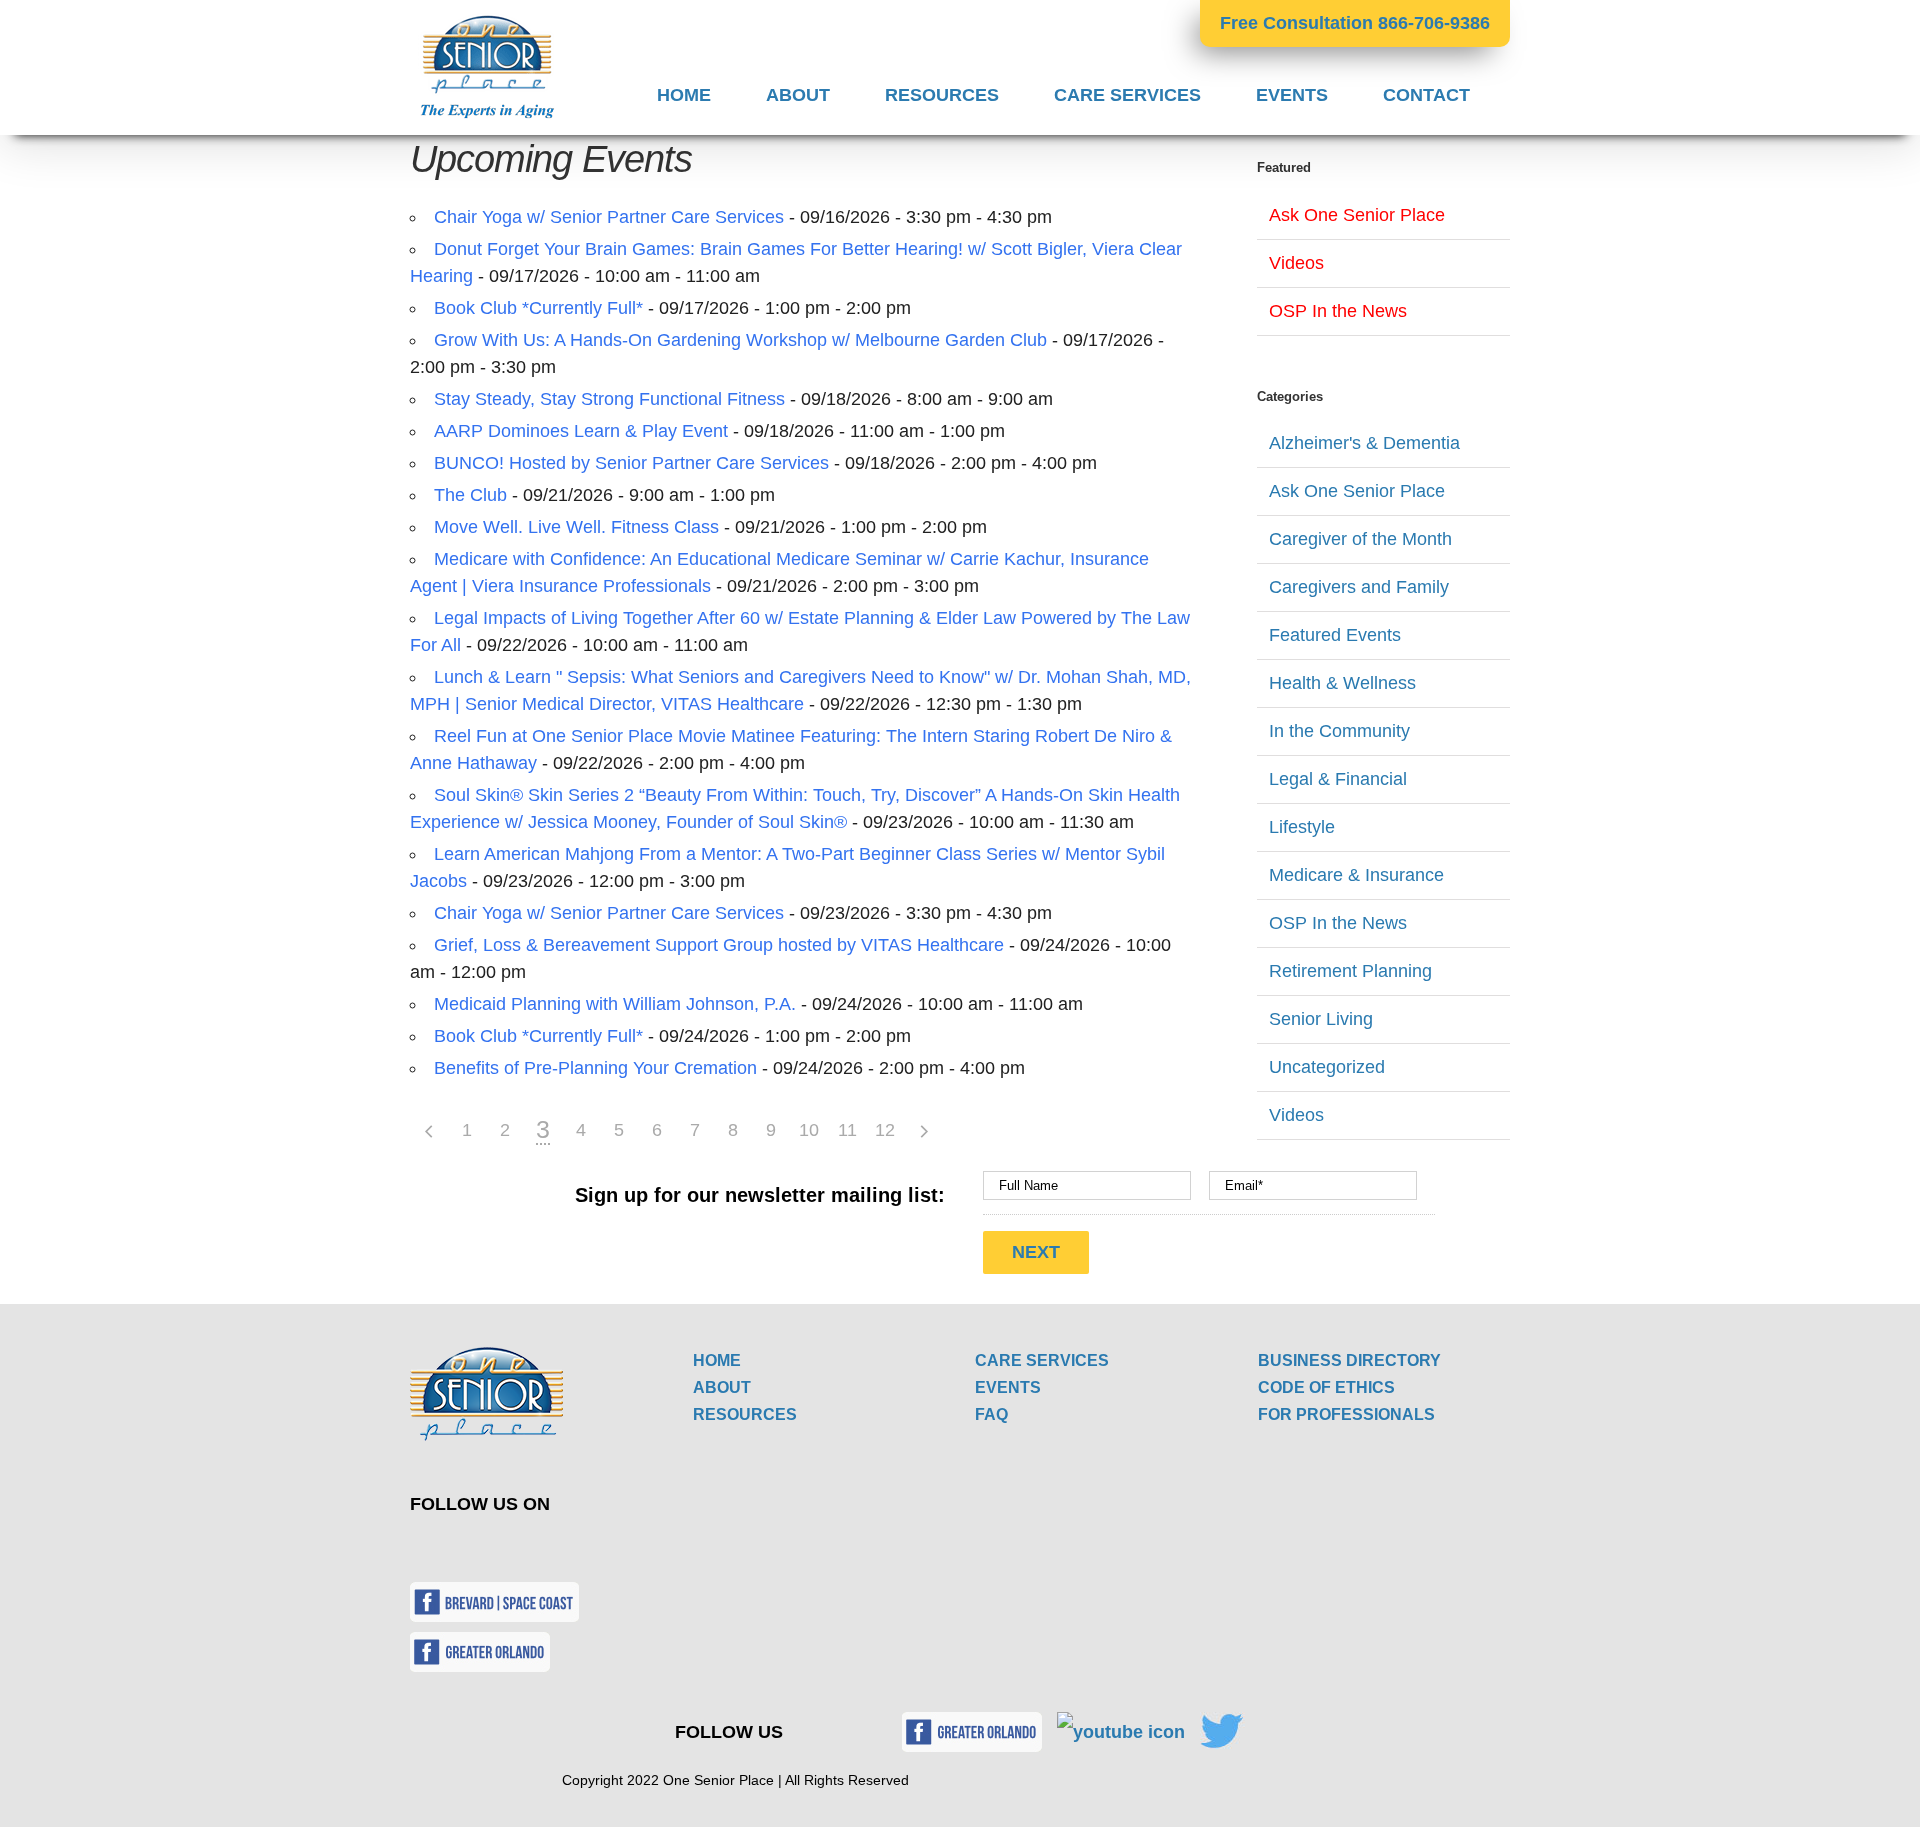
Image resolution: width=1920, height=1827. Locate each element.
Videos (1296, 263)
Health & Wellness (1342, 683)
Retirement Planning (1350, 971)
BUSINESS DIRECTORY (1349, 1360)
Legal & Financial (1338, 779)
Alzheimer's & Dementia (1364, 443)
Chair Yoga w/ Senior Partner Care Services (609, 217)
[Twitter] (443, 1548)
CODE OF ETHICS (1326, 1387)
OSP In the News (1338, 311)
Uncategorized (1327, 1067)
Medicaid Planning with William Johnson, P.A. (615, 1004)
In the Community (1339, 731)
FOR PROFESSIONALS (1346, 1414)
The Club (470, 495)
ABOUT (722, 1387)
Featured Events (1335, 635)
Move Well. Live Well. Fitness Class (576, 527)
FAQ (991, 1414)
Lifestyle (1302, 827)
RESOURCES (745, 1414)
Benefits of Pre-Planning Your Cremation (595, 1068)
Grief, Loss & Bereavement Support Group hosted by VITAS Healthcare (719, 945)
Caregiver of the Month (1360, 539)
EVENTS (1008, 1387)
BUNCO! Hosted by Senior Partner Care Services (631, 463)
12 (885, 1130)
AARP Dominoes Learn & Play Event (581, 431)
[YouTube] (490, 1548)
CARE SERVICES (1042, 1360)
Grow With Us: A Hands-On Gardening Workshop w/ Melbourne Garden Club (740, 340)
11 (847, 1130)
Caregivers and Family (1359, 587)
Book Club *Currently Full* (538, 308)
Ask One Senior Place (1357, 215)
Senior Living (1321, 1019)
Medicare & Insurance (1356, 875)
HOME (717, 1360)
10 (809, 1130)
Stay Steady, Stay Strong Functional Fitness (609, 399)
